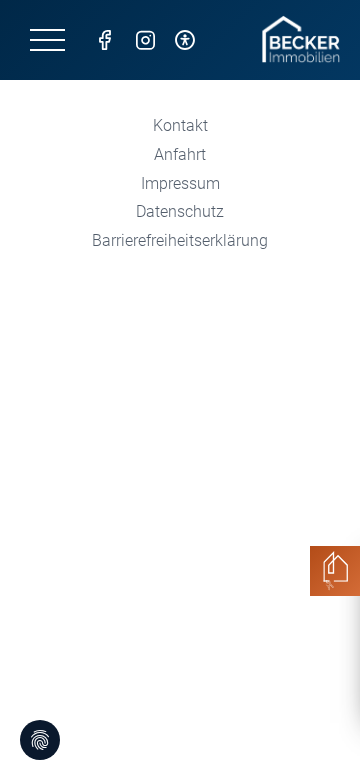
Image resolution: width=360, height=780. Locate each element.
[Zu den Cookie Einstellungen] (40, 740)
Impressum (180, 183)
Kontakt (180, 125)
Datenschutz (180, 211)
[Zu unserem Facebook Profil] (105, 40)
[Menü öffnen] (47, 40)
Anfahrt (180, 154)
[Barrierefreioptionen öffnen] (185, 40)
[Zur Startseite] (301, 40)
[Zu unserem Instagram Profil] (145, 40)
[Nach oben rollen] (316, 736)
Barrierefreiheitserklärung (180, 240)
